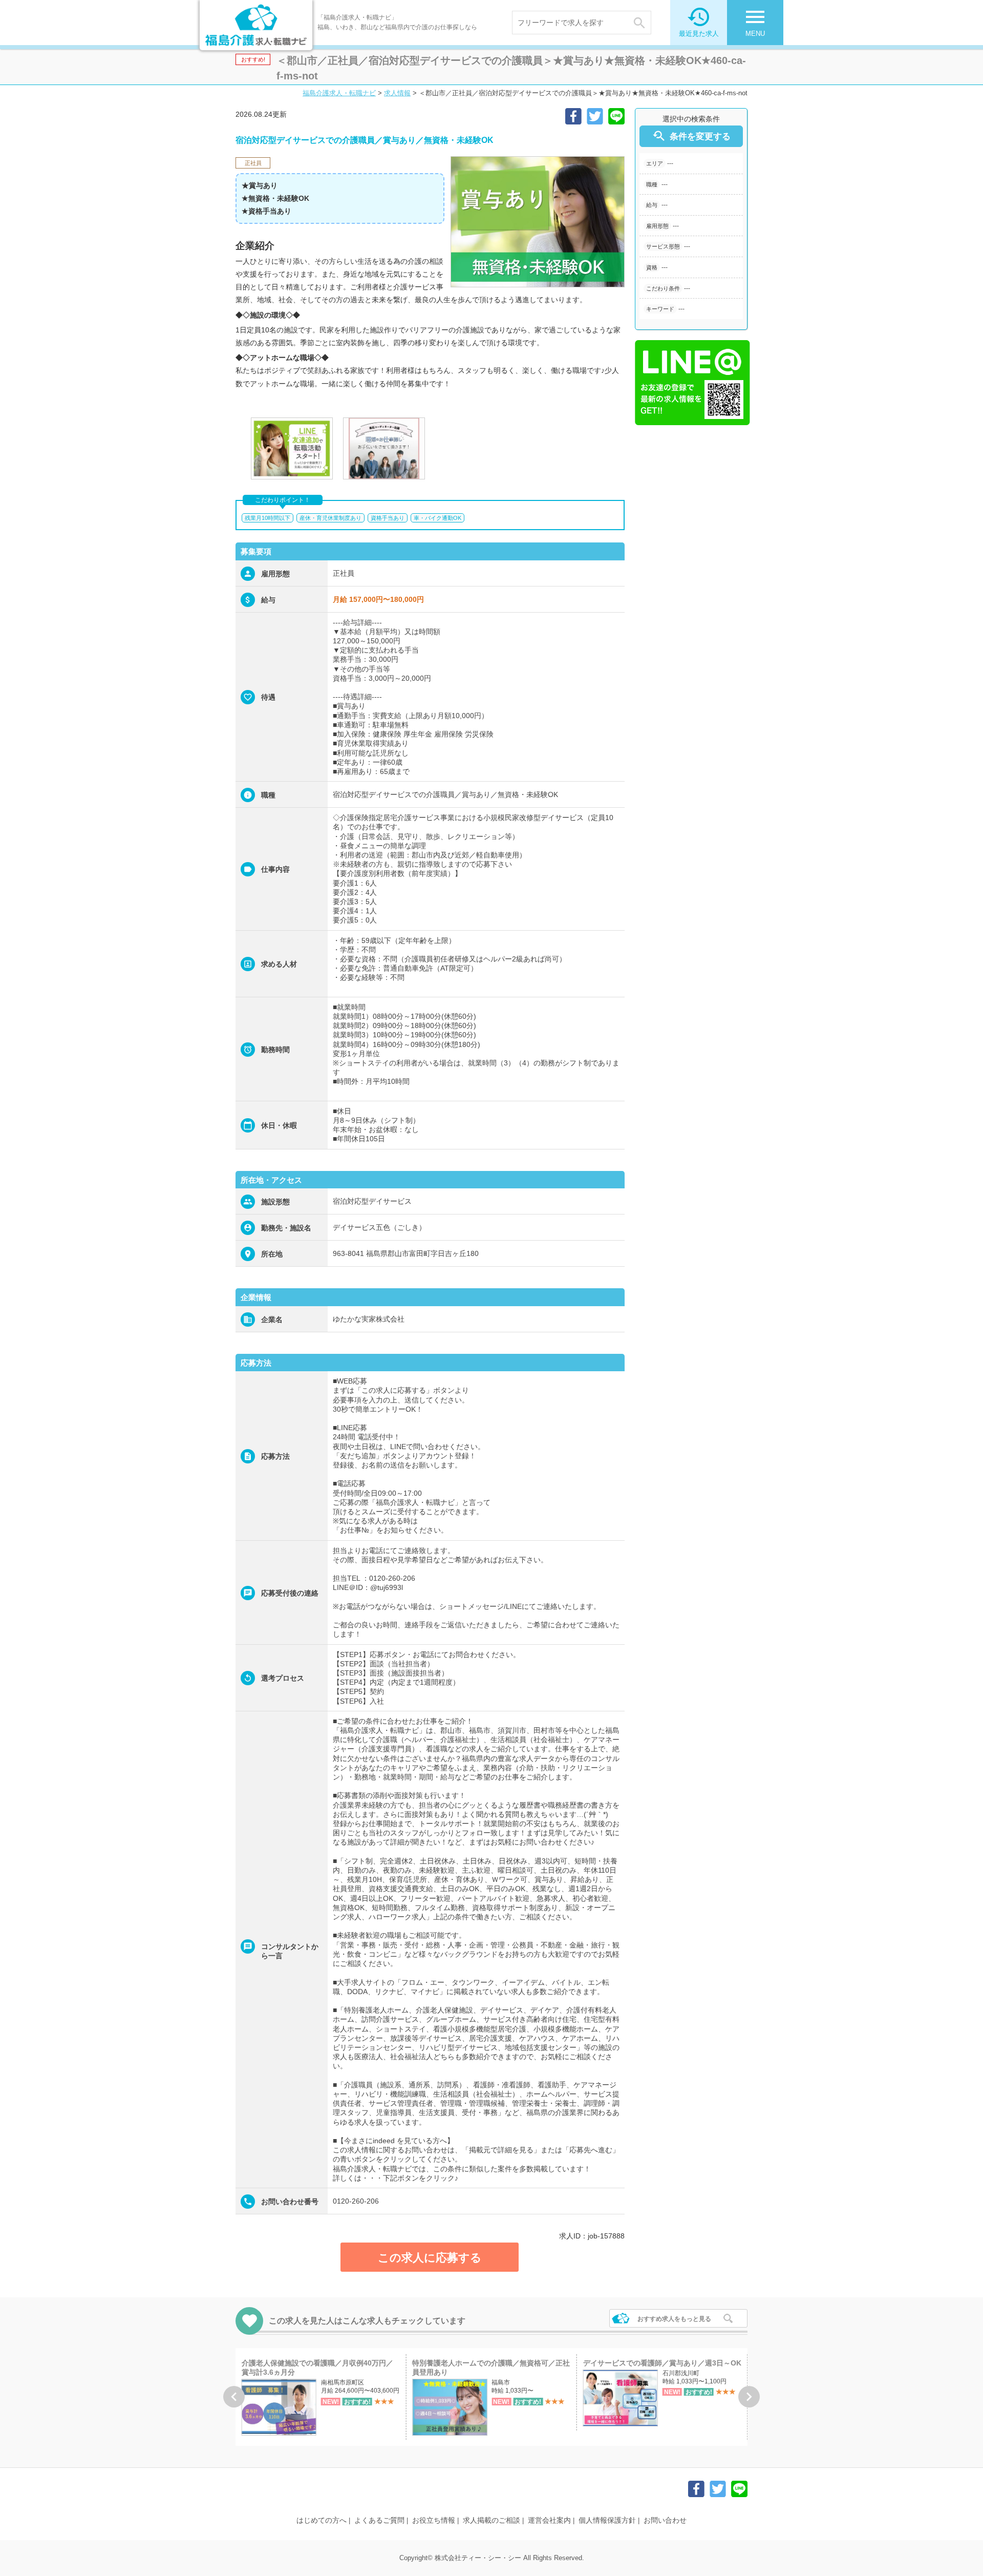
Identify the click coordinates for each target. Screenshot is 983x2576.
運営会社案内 (549, 2520)
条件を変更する (691, 136)
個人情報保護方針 (607, 2520)
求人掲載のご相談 (491, 2520)
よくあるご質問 (379, 2520)
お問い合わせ (665, 2520)
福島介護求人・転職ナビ (339, 93)
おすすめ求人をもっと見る (674, 2319)
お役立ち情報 (434, 2520)
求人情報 (397, 93)
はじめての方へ (322, 2520)
